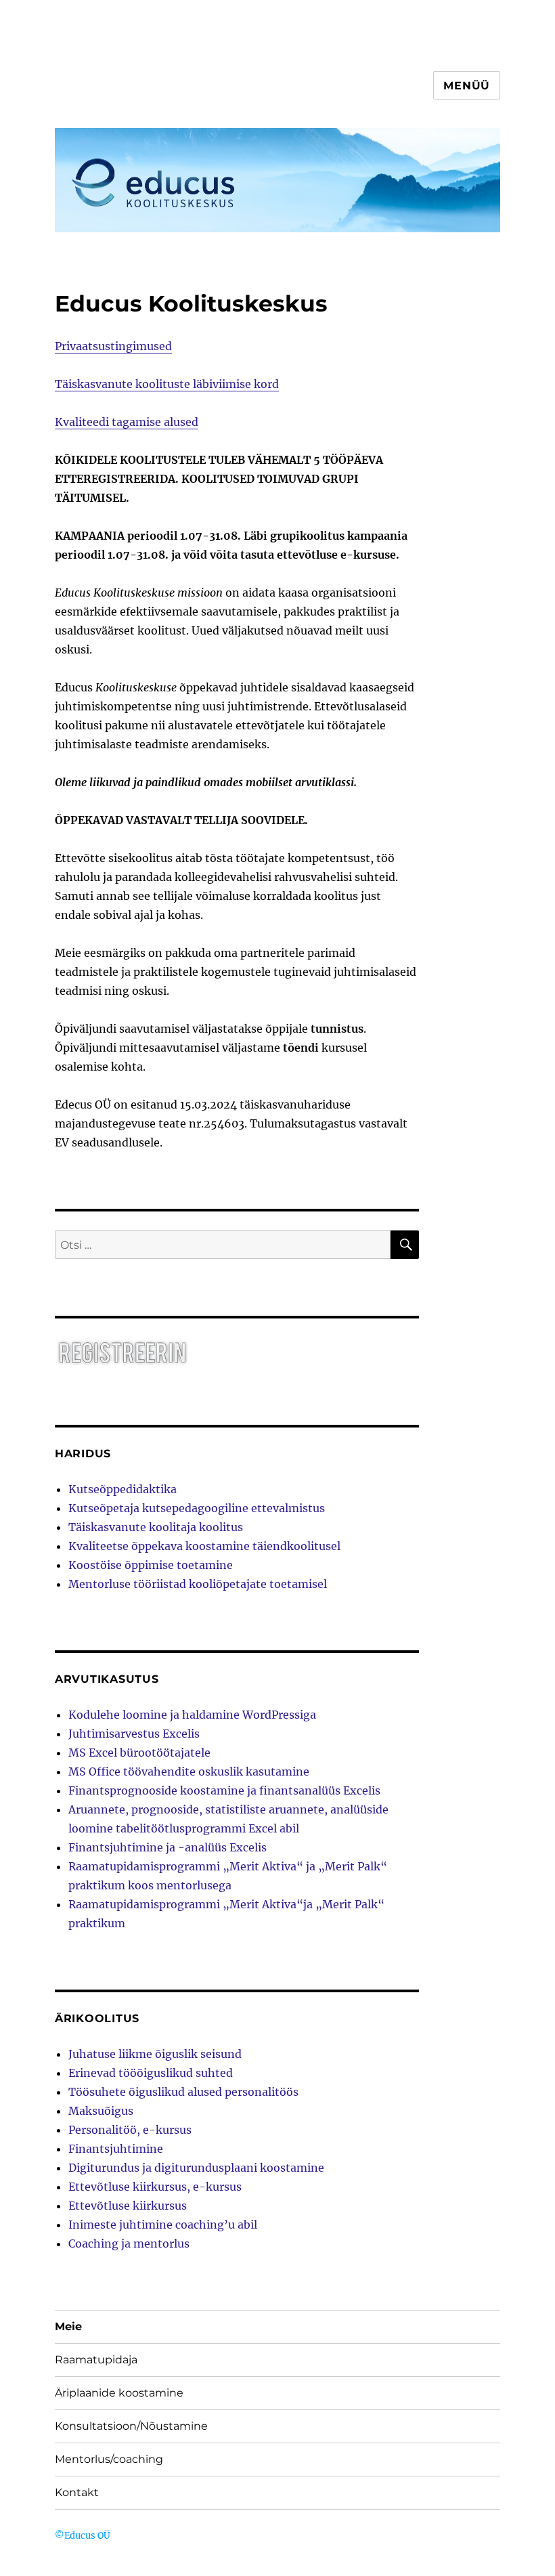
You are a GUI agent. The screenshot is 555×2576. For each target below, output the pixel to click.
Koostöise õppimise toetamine (151, 1565)
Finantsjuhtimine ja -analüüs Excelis (168, 1847)
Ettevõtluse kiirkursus (128, 2206)
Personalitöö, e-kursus (130, 2130)
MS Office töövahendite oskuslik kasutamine (189, 1772)
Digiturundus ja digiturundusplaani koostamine (196, 2168)
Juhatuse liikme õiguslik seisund (155, 2054)
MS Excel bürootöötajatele (139, 1753)
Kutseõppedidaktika (123, 1489)
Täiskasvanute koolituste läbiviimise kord (167, 384)
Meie (68, 2326)
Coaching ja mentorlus (129, 2244)
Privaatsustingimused (113, 346)
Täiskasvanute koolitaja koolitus (156, 1527)
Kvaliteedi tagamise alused (127, 422)
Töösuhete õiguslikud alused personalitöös (183, 2092)
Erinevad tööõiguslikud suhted (151, 2073)
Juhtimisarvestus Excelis (134, 1734)
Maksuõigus (101, 2111)
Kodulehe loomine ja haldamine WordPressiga (192, 1715)
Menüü (467, 86)
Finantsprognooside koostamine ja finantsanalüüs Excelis (224, 1790)
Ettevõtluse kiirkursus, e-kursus (155, 2187)
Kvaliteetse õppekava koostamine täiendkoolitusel (204, 1546)
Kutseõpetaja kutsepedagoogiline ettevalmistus (197, 1508)
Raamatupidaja (96, 2360)
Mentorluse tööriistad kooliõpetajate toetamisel (198, 1584)
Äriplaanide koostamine (119, 2393)
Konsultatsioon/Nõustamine (131, 2426)
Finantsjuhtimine (116, 2149)
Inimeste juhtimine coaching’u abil (163, 2225)
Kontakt (77, 2492)
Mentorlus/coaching (109, 2459)
